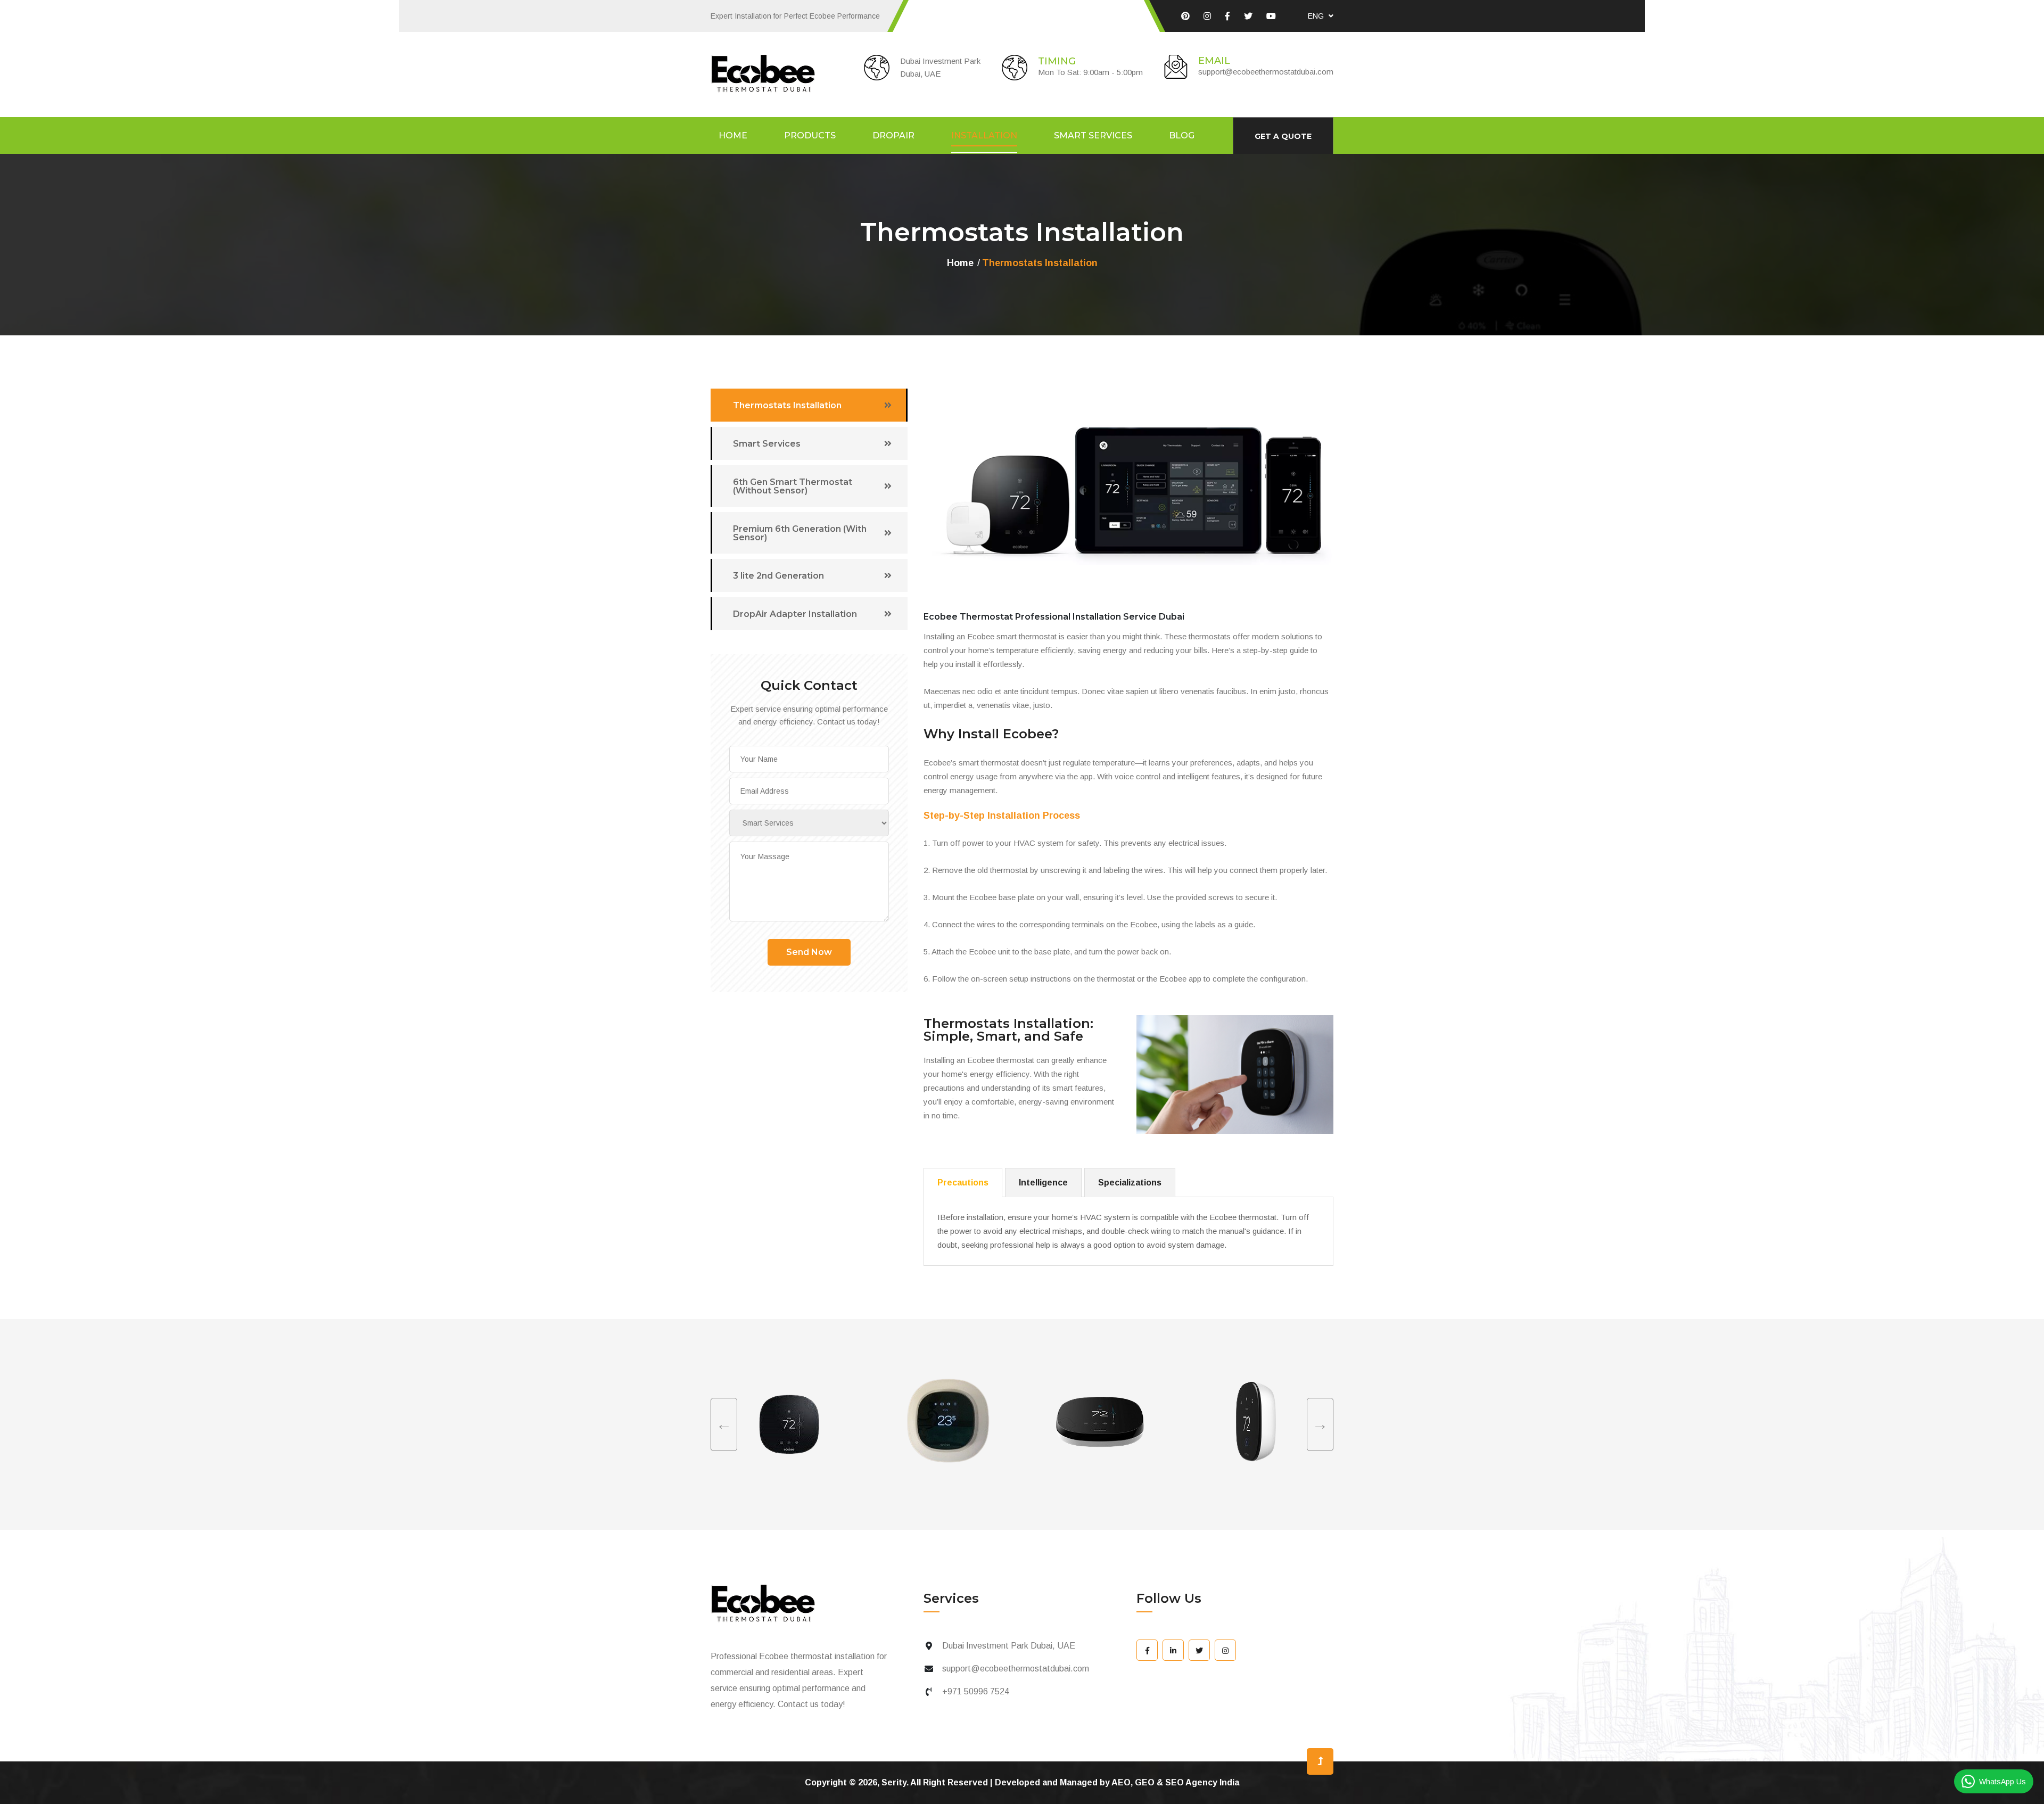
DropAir (893, 136)
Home (733, 136)
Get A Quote (1283, 136)
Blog (1182, 136)
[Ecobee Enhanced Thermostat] (1147, 1650)
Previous (724, 1424)
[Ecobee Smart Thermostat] (1185, 16)
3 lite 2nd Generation (778, 576)
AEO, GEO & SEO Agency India (1175, 1782)
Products (810, 136)
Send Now (809, 952)
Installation (984, 136)
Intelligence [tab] (1043, 1183)
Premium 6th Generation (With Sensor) (800, 533)
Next (1320, 1424)
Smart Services (1093, 136)
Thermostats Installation (787, 405)
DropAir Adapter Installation (795, 614)
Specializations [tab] (1130, 1183)
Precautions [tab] (963, 1183)
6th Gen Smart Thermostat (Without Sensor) (793, 486)
